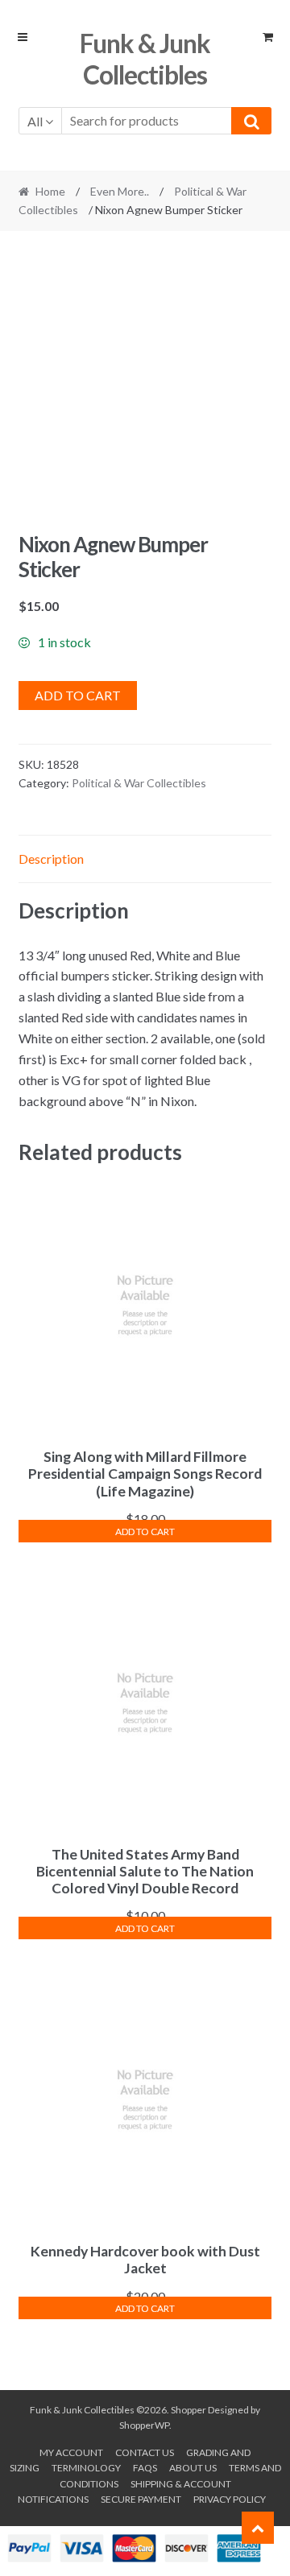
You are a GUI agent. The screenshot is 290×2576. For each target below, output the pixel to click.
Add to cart (78, 695)
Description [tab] (51, 859)
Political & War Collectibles (139, 783)
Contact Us (145, 2452)
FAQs (145, 2468)
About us (193, 2468)
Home (50, 191)
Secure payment (141, 2499)
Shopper (188, 2410)
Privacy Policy (230, 2499)
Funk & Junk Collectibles (145, 59)
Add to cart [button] (145, 1532)
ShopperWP (144, 2425)
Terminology (86, 2468)
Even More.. (120, 191)
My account (71, 2452)
